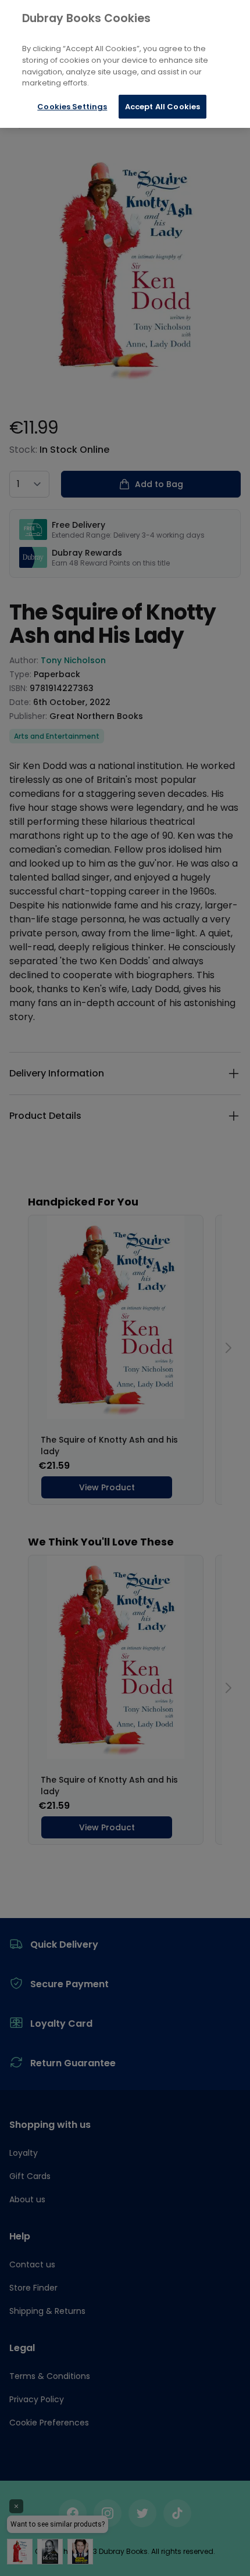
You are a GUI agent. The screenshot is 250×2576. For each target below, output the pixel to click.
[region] (125, 64)
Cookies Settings (72, 107)
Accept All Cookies (162, 107)
